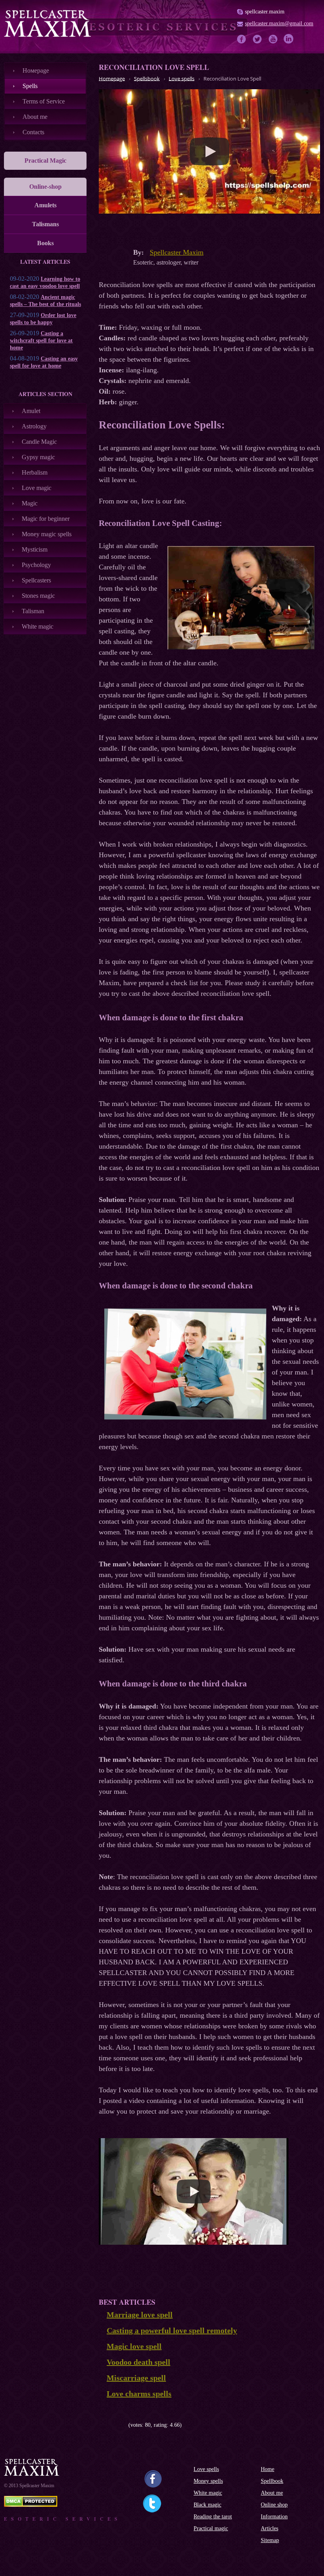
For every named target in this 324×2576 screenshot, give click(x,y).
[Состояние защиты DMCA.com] (31, 2505)
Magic (30, 503)
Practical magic (211, 2528)
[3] (114, 2425)
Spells (30, 86)
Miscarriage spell (136, 2378)
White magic (38, 626)
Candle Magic (39, 442)
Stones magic (38, 596)
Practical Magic (45, 161)
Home (267, 2469)
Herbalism (35, 472)
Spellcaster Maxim (177, 252)
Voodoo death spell (138, 2362)
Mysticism (35, 549)
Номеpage (36, 70)
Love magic (37, 488)
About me (35, 117)
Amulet (31, 411)
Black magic (207, 2505)
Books (45, 243)
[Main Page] (47, 23)
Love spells (206, 2469)
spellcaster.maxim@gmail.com (279, 23)
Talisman (33, 611)
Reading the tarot (213, 2517)
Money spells (208, 2481)
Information (274, 2517)
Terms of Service (44, 101)
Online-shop (45, 187)
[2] (108, 2425)
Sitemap (270, 2540)
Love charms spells (139, 2394)
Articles (269, 2528)
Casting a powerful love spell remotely (172, 2330)
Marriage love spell (140, 2315)
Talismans (45, 224)
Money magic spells (47, 534)
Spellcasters (36, 580)
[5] (125, 2425)
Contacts (33, 132)
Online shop (274, 2505)
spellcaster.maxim (265, 12)
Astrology (34, 426)
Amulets (45, 205)
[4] (120, 2425)
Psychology (36, 565)
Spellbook (272, 2481)
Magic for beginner (46, 519)
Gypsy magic (38, 457)
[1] (102, 2425)
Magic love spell (134, 2346)
